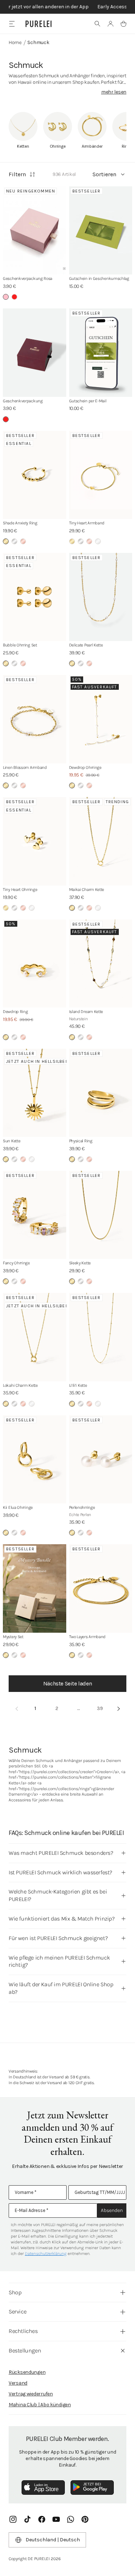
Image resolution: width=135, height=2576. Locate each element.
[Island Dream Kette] (101, 964)
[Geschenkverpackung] (35, 353)
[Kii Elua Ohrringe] (35, 1460)
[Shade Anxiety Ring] (35, 475)
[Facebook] (42, 2519)
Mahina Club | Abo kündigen (40, 2405)
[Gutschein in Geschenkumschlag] (101, 231)
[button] (98, 24)
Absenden (112, 2210)
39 (100, 1708)
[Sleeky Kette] (101, 1215)
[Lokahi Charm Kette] (35, 1337)
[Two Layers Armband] (101, 1588)
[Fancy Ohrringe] (35, 1215)
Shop (15, 2292)
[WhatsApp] (71, 2519)
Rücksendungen (27, 2372)
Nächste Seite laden (67, 1683)
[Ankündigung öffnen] (67, 7)
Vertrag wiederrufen (31, 2394)
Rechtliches (23, 2331)
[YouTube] (56, 2519)
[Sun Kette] (35, 1093)
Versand (18, 2383)
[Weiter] (118, 1709)
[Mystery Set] (35, 1588)
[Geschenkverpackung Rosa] (35, 231)
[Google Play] (92, 2488)
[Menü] (12, 24)
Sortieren (104, 174)
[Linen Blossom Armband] (35, 719)
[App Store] (43, 2488)
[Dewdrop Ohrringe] (101, 719)
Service (17, 2311)
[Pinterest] (85, 2519)
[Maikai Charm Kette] (101, 841)
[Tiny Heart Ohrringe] (35, 841)
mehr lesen (114, 92)
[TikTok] (27, 2519)
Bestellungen (25, 2350)
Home (15, 42)
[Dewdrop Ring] (35, 964)
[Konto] (111, 24)
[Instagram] (13, 2519)
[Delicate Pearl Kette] (101, 597)
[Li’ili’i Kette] (101, 1337)
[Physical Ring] (101, 1093)
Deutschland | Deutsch (53, 2540)
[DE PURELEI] (39, 24)
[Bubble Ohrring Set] (35, 597)
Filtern (17, 174)
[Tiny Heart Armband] (101, 475)
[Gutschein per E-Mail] (101, 353)
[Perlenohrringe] (101, 1460)
